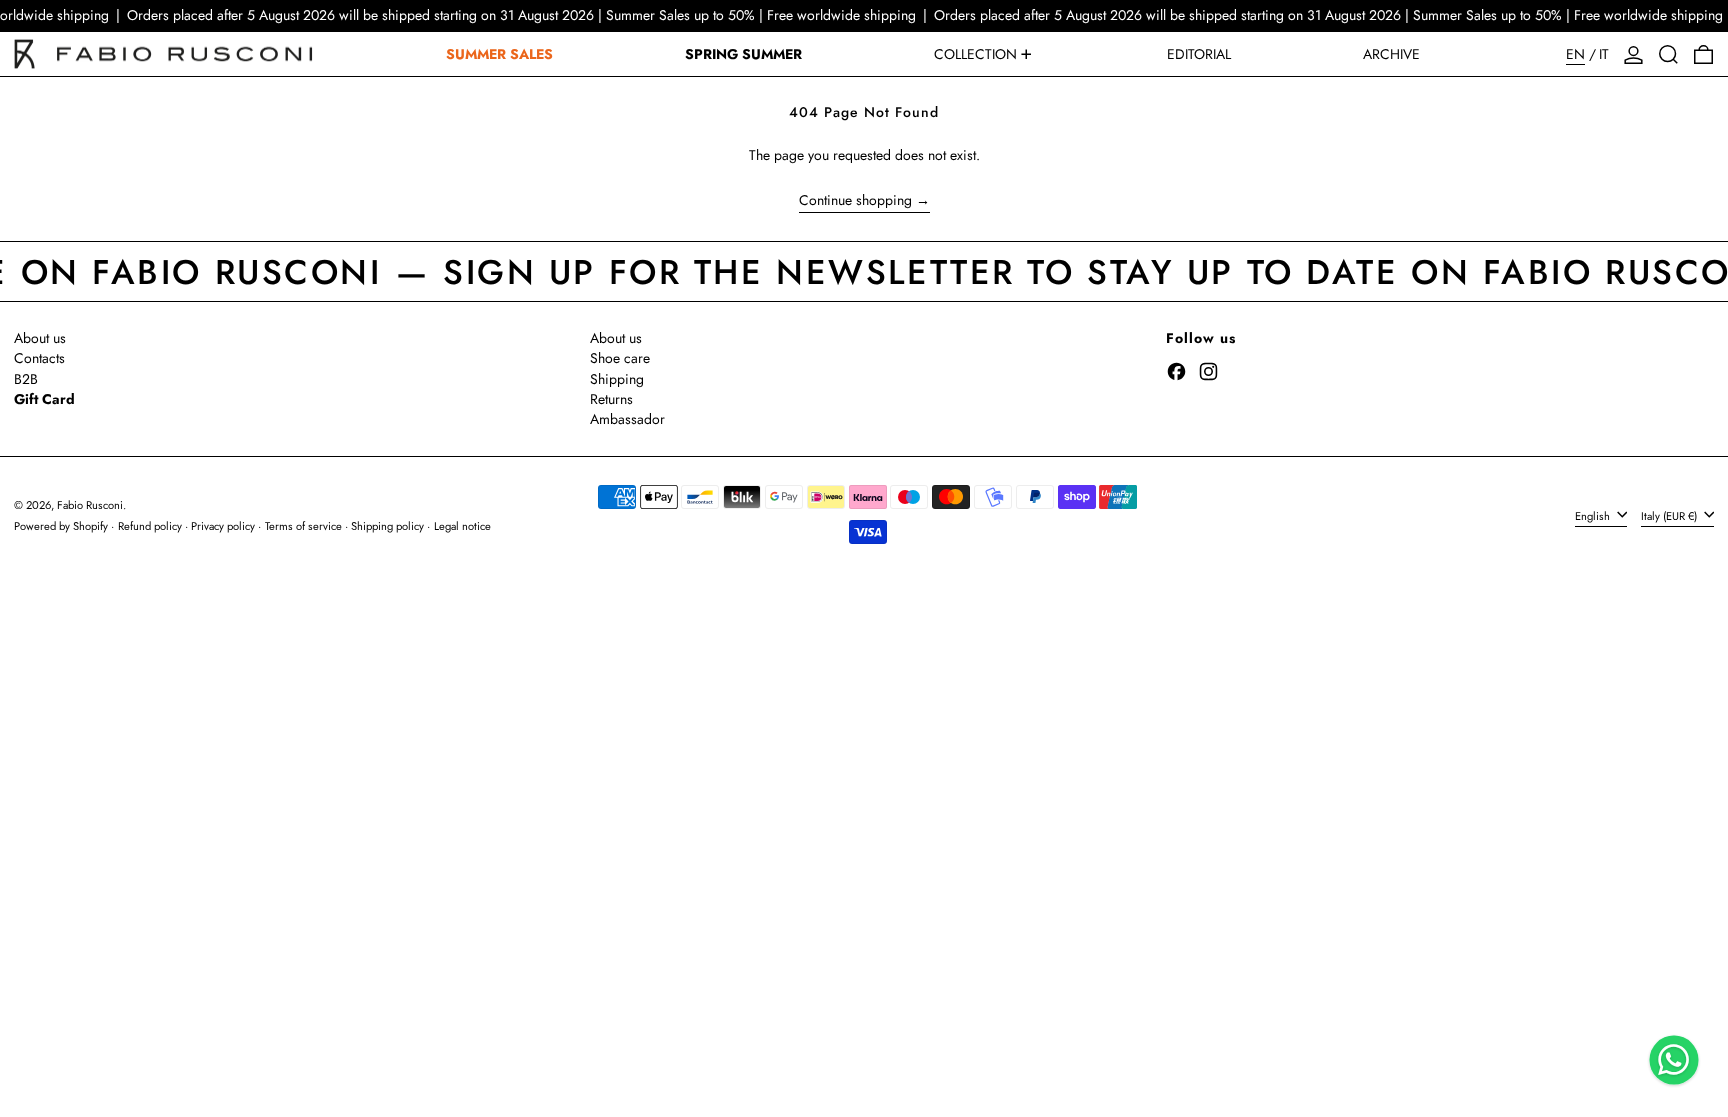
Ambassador (627, 419)
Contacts (39, 358)
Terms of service (303, 526)
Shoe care (620, 358)
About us (40, 338)
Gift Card (44, 399)
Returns (611, 399)
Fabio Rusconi (90, 505)
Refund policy (150, 526)
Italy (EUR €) (1670, 515)
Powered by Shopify (61, 526)
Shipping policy (387, 526)
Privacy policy (223, 526)
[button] (1668, 54)
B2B (26, 379)
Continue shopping (855, 201)
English (1594, 515)
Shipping (617, 379)
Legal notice (462, 526)
